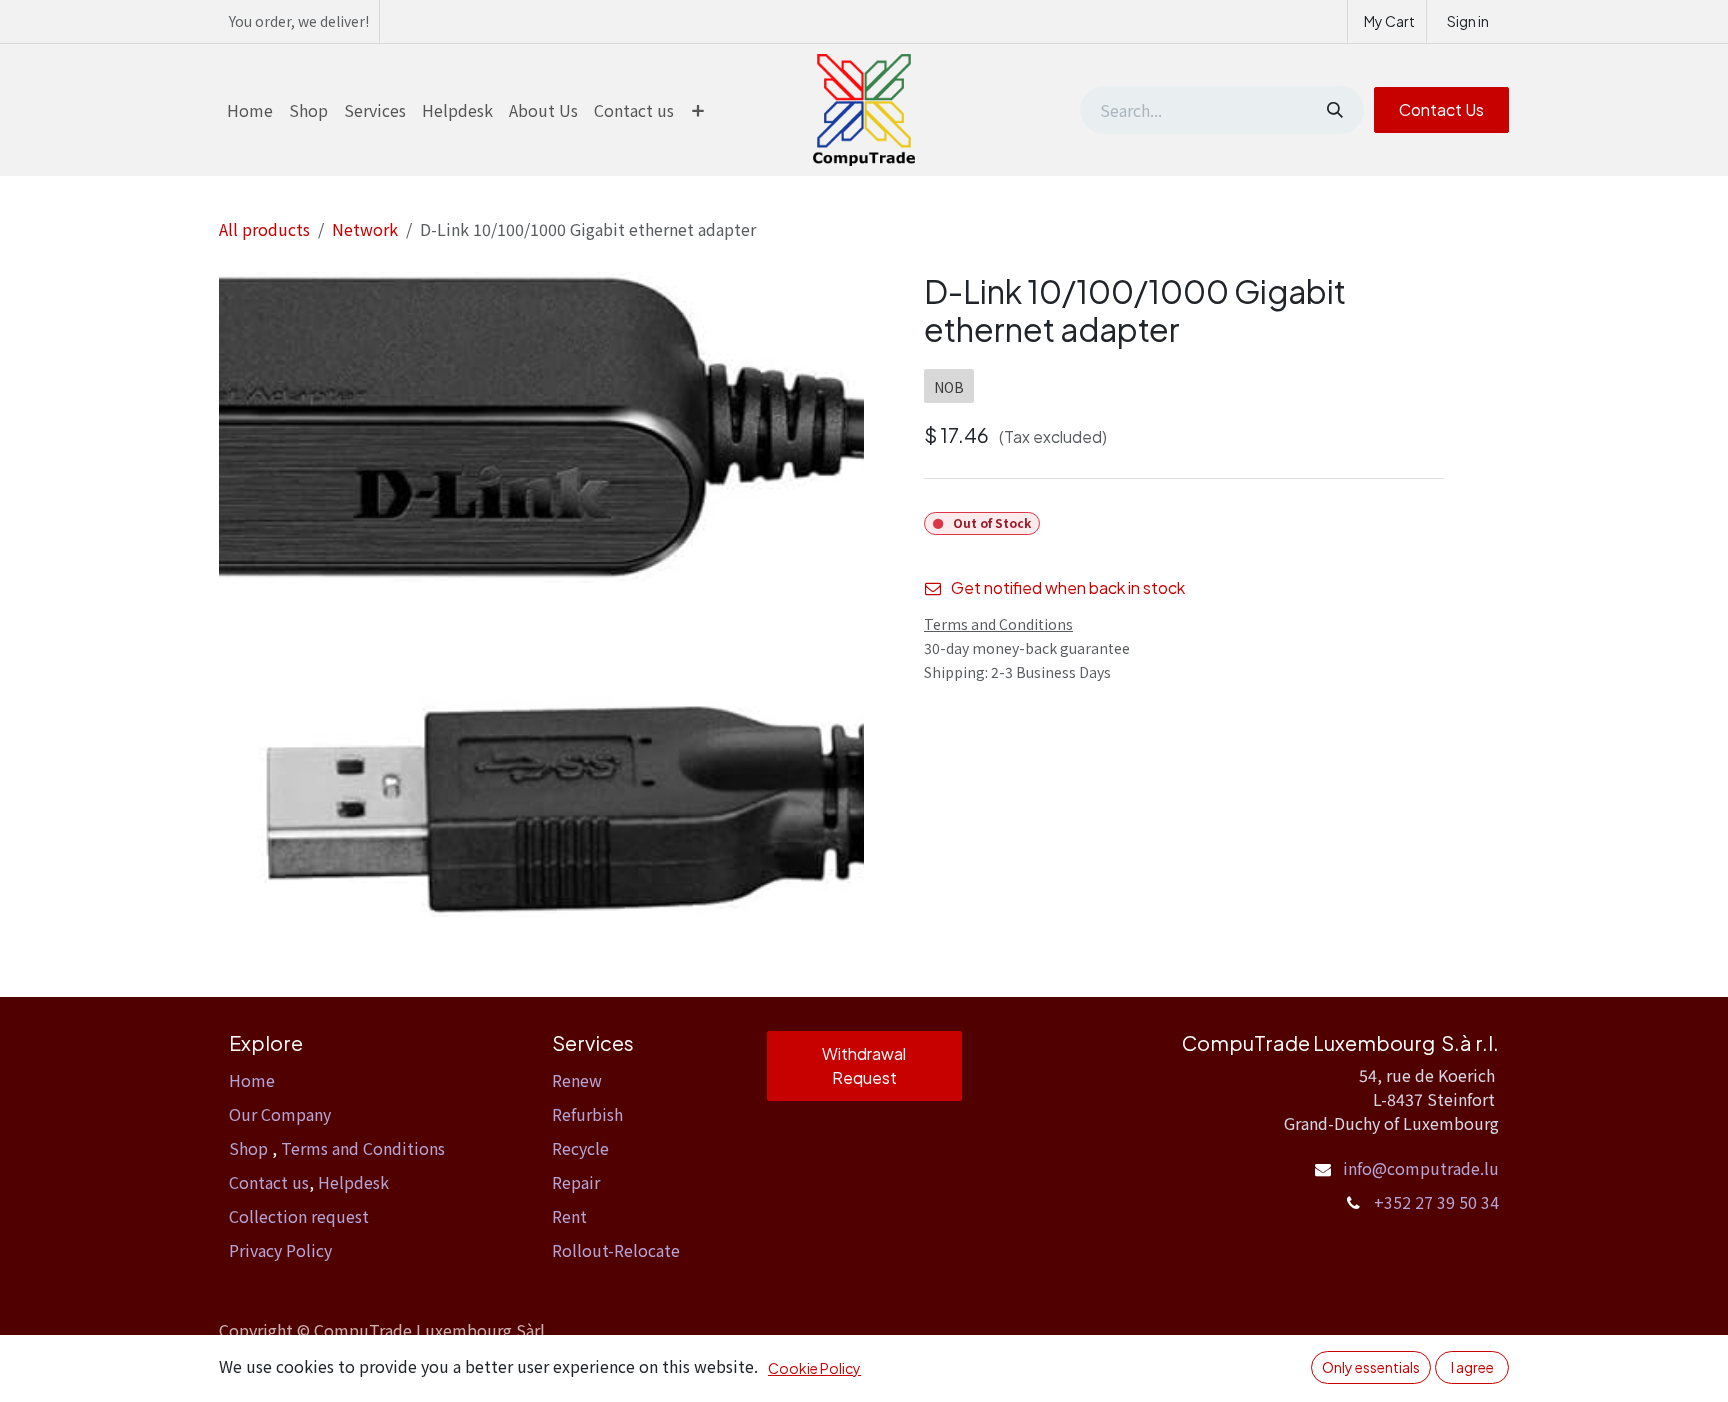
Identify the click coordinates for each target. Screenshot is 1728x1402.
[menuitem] (250, 110)
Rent (569, 1216)
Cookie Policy (814, 1368)
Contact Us (1441, 109)
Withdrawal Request (864, 1065)
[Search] (1333, 110)
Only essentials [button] (1371, 1367)
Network (365, 229)
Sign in (1468, 21)
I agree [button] (1472, 1367)
